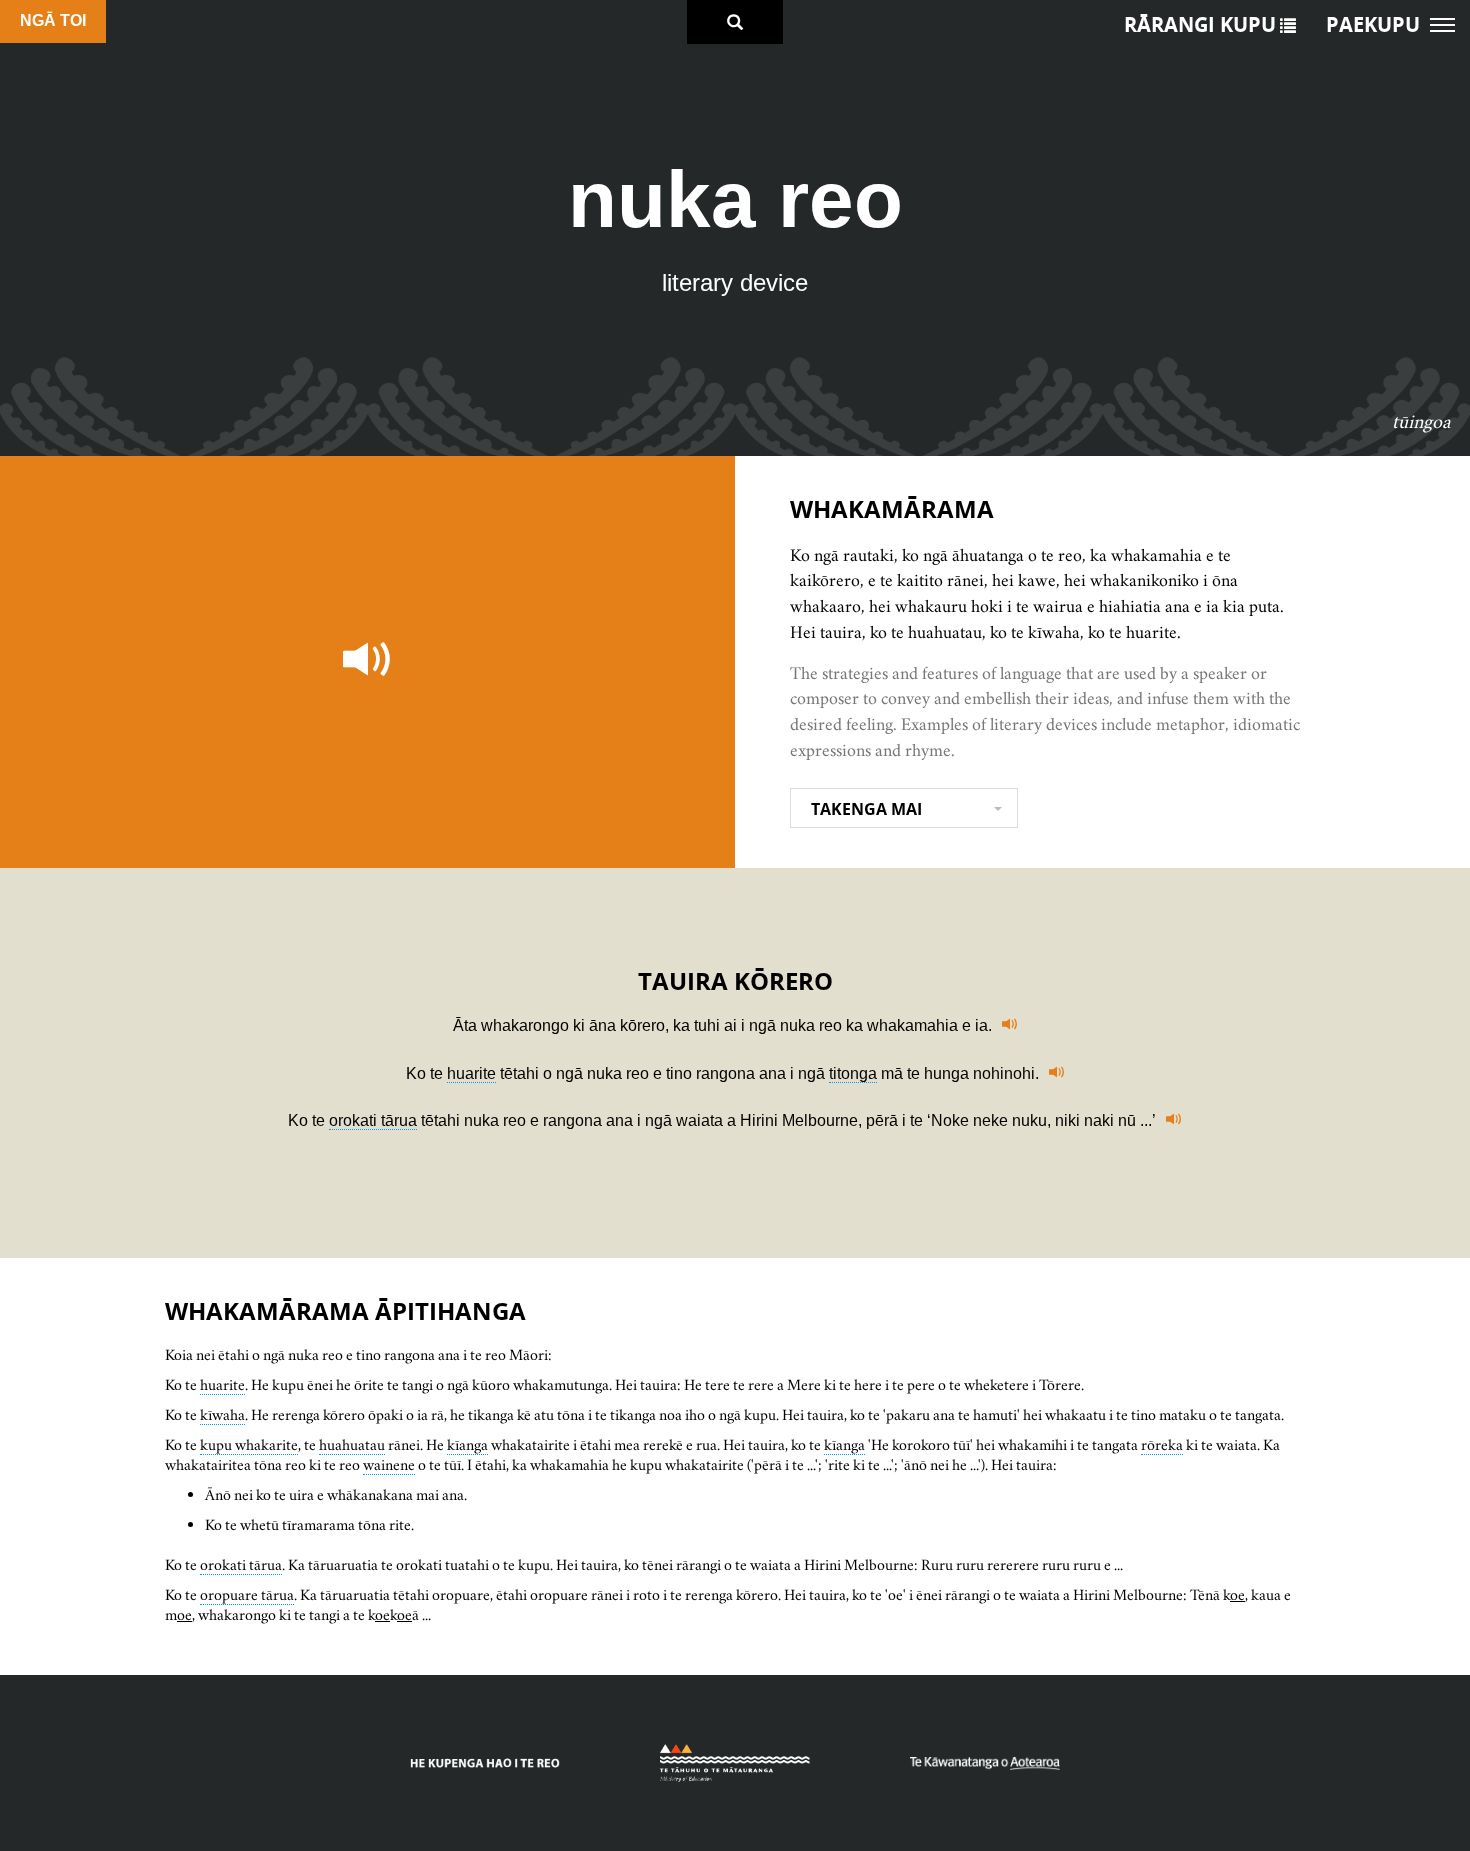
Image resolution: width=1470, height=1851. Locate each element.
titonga (853, 1073)
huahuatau (352, 1444)
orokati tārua (373, 1120)
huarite (471, 1073)
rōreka (1162, 1444)
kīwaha (222, 1414)
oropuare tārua (247, 1594)
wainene (389, 1464)
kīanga (467, 1444)
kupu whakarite (249, 1444)
